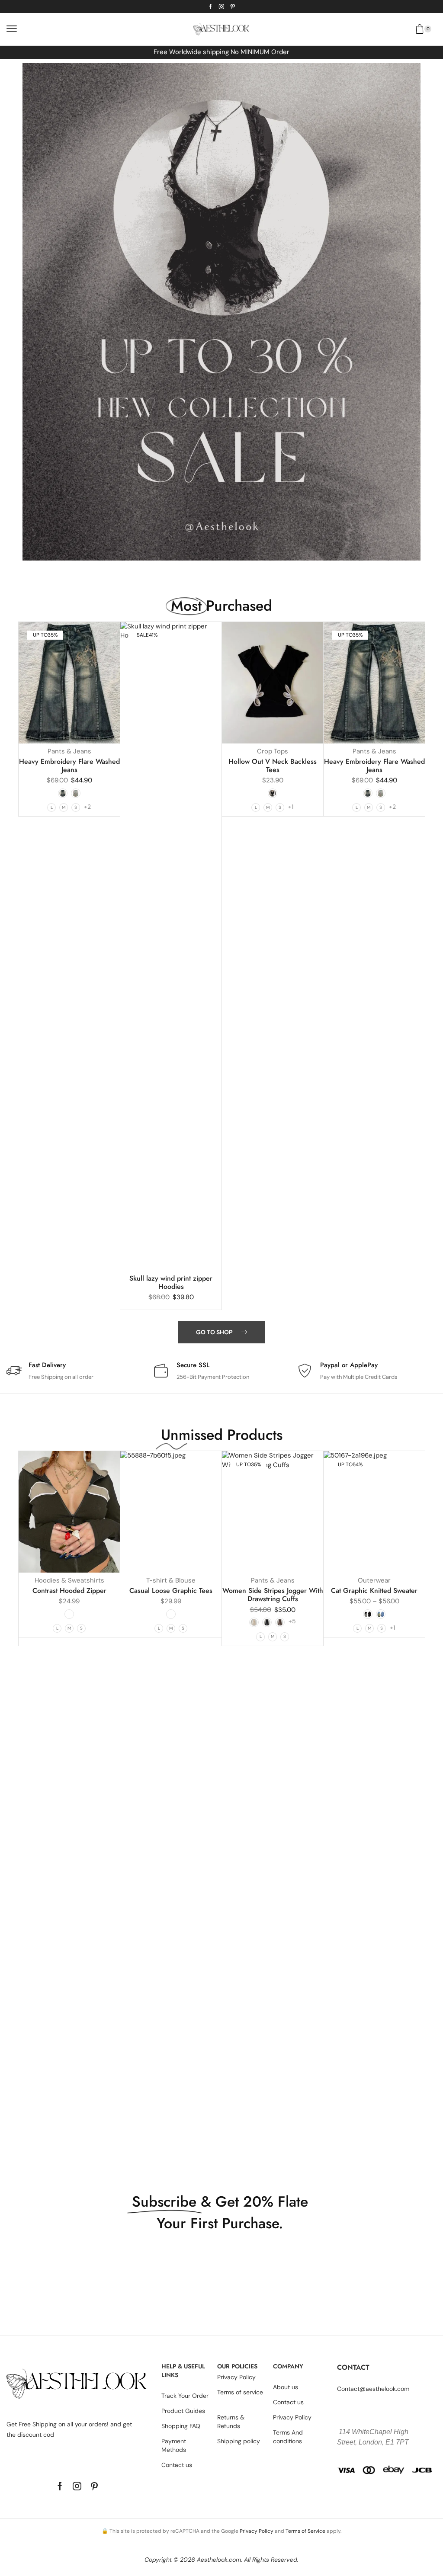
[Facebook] (210, 6)
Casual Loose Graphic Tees (171, 1591)
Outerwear (374, 1580)
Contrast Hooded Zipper (69, 1591)
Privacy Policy (257, 2531)
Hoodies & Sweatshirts (69, 1580)
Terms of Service (305, 2531)
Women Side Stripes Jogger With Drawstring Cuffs (273, 1595)
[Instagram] (221, 6)
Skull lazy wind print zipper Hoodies (171, 1282)
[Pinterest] (233, 6)
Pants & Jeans (69, 751)
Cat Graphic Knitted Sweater (374, 1591)
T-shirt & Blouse (171, 1580)
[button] (12, 29)
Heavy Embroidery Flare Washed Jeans (69, 766)
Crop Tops (273, 751)
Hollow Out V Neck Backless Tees (273, 766)
